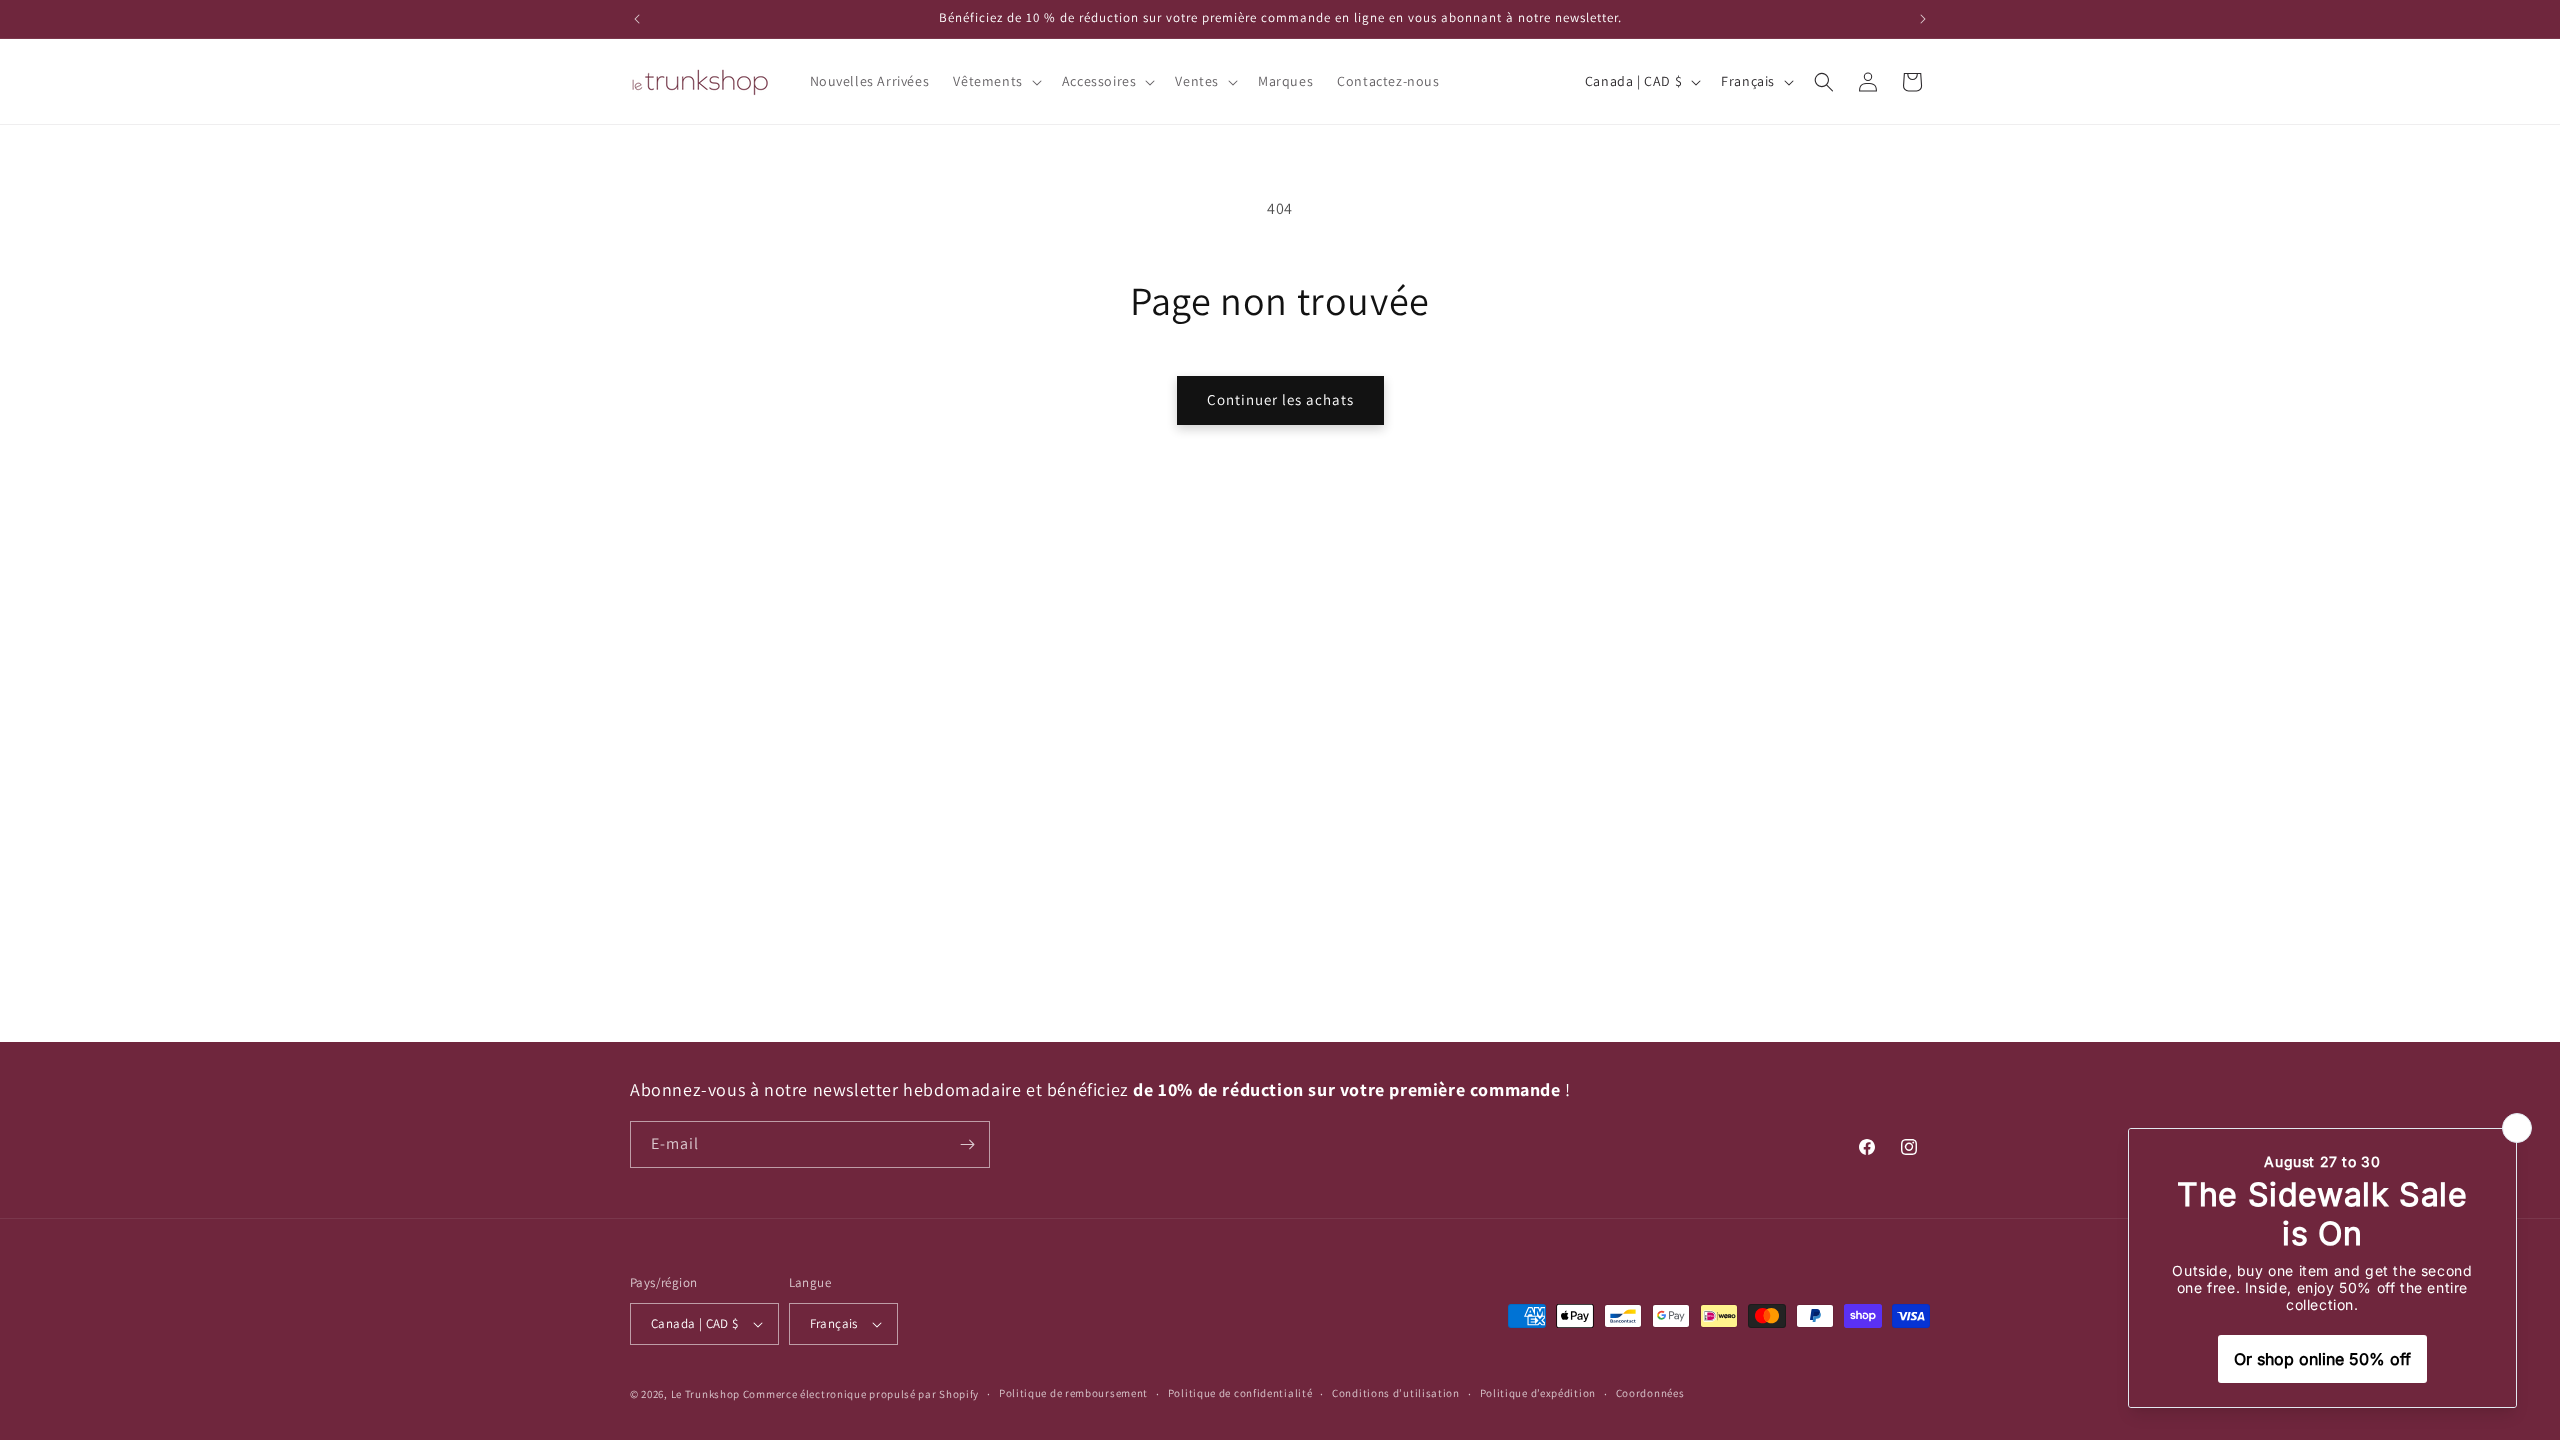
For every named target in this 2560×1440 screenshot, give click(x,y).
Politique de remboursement (1073, 1393)
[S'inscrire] (967, 1144)
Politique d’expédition (1538, 1393)
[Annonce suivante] (1923, 19)
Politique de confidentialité (1240, 1393)
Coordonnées (1650, 1393)
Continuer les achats (1280, 399)
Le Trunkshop (705, 1394)
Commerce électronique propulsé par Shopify (861, 1394)
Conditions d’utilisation (1396, 1393)
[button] (995, 81)
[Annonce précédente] (637, 19)
